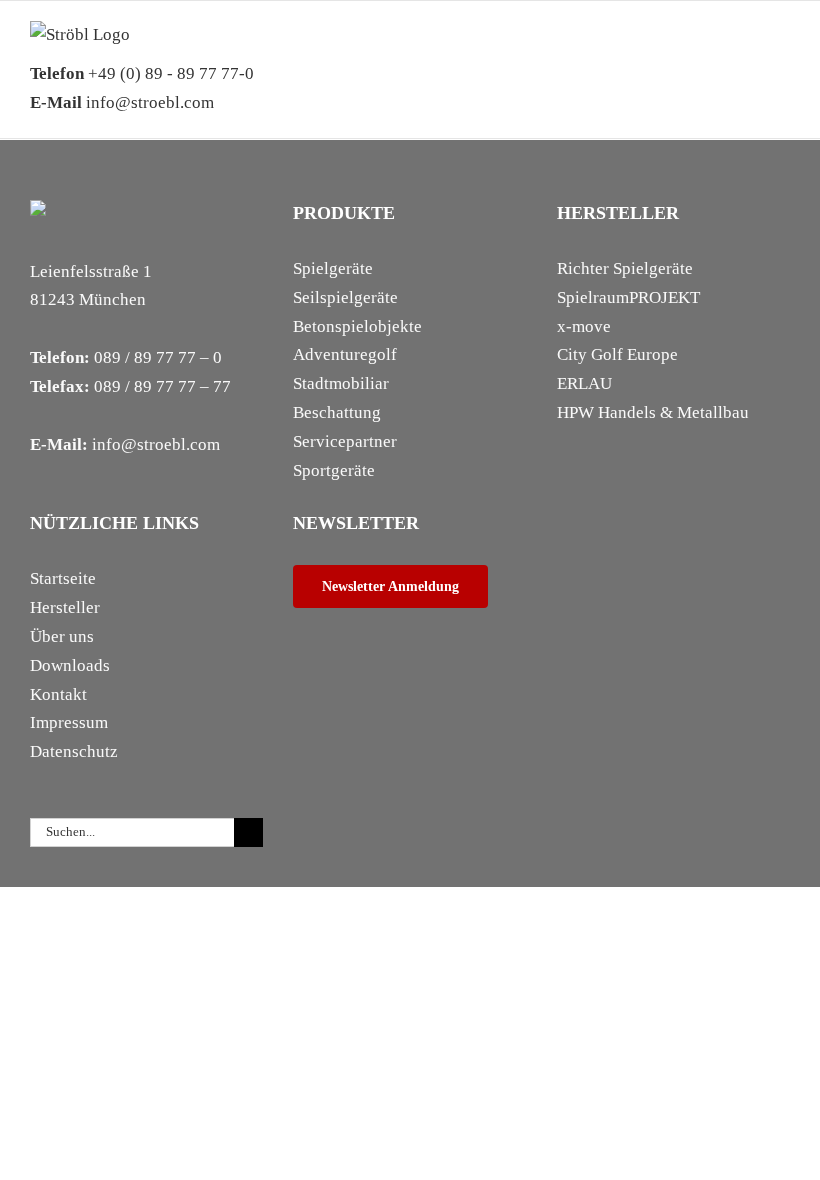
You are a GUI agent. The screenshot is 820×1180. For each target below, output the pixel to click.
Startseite (63, 578)
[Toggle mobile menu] (782, 51)
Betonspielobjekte (357, 326)
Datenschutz (74, 751)
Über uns (62, 636)
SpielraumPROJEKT (628, 297)
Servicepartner (345, 441)
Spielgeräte (333, 268)
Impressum (69, 722)
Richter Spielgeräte (625, 268)
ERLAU (584, 383)
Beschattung (337, 412)
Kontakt (58, 694)
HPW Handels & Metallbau (653, 412)
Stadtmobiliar (341, 383)
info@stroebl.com (122, 102)
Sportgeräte (334, 470)
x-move (584, 326)
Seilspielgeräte (345, 297)
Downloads (70, 665)
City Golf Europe (617, 354)
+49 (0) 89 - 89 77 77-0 (142, 73)
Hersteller (65, 607)
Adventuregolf (345, 354)
